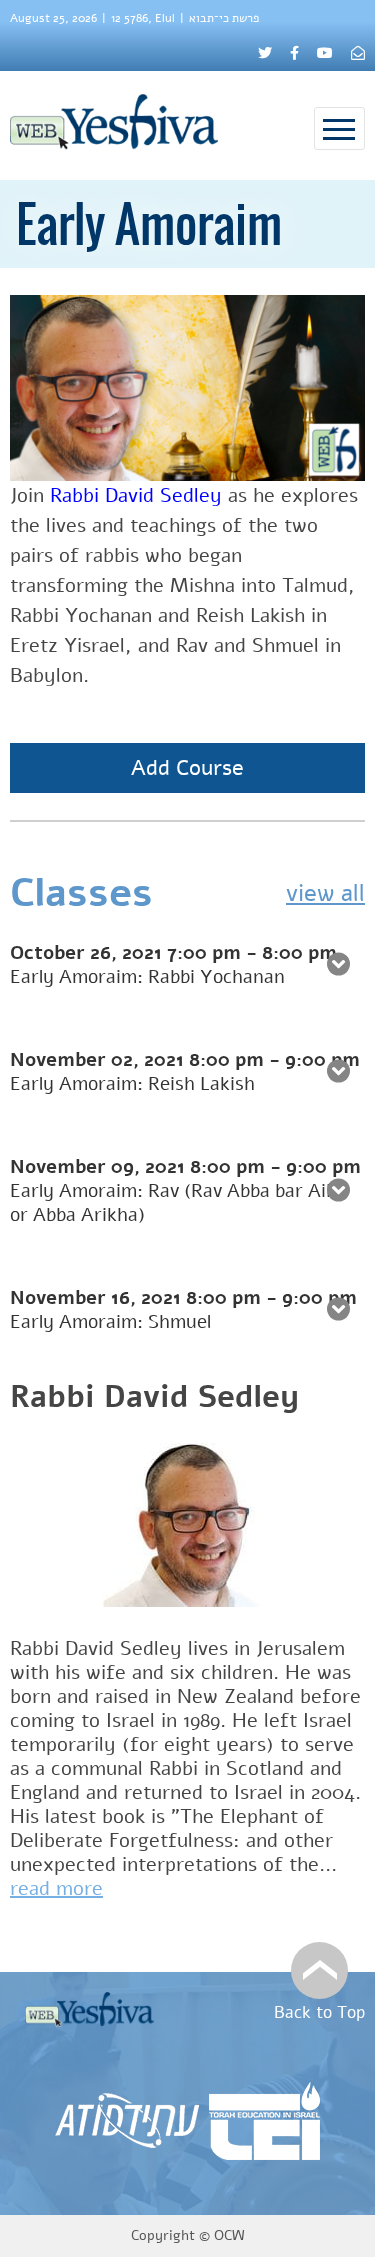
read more (56, 1888)
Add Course (187, 768)
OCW (229, 2235)
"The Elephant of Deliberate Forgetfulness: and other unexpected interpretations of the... (173, 1840)
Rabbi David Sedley (154, 1397)
